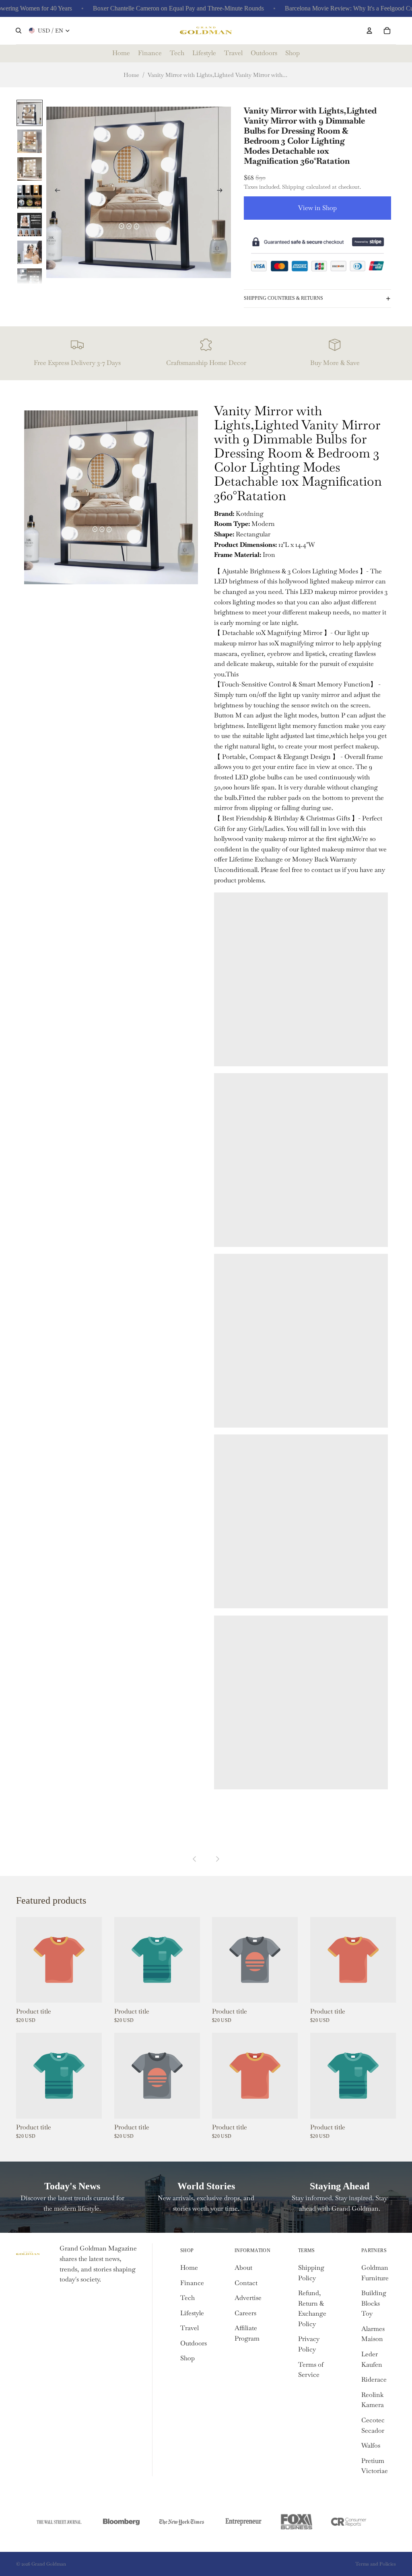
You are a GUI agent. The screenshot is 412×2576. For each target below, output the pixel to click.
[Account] (369, 31)
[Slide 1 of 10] (30, 113)
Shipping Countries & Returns (283, 298)
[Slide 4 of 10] (30, 196)
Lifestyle (192, 2313)
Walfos (371, 2445)
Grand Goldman (49, 2564)
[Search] (19, 31)
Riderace (374, 2379)
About (243, 2268)
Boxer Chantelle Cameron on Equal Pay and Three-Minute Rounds (156, 8)
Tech (187, 2298)
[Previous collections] (195, 1859)
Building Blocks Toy (374, 2303)
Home (131, 75)
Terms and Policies (376, 2564)
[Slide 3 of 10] (30, 168)
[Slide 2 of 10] (30, 141)
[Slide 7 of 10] (30, 279)
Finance (192, 2283)
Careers (245, 2313)
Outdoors (194, 2343)
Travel (190, 2328)
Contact (246, 2283)
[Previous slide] (55, 192)
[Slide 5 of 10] (30, 224)
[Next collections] (217, 1859)
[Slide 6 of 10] (30, 252)
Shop (187, 2358)
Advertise (248, 2298)
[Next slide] (222, 192)
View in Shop (317, 208)
